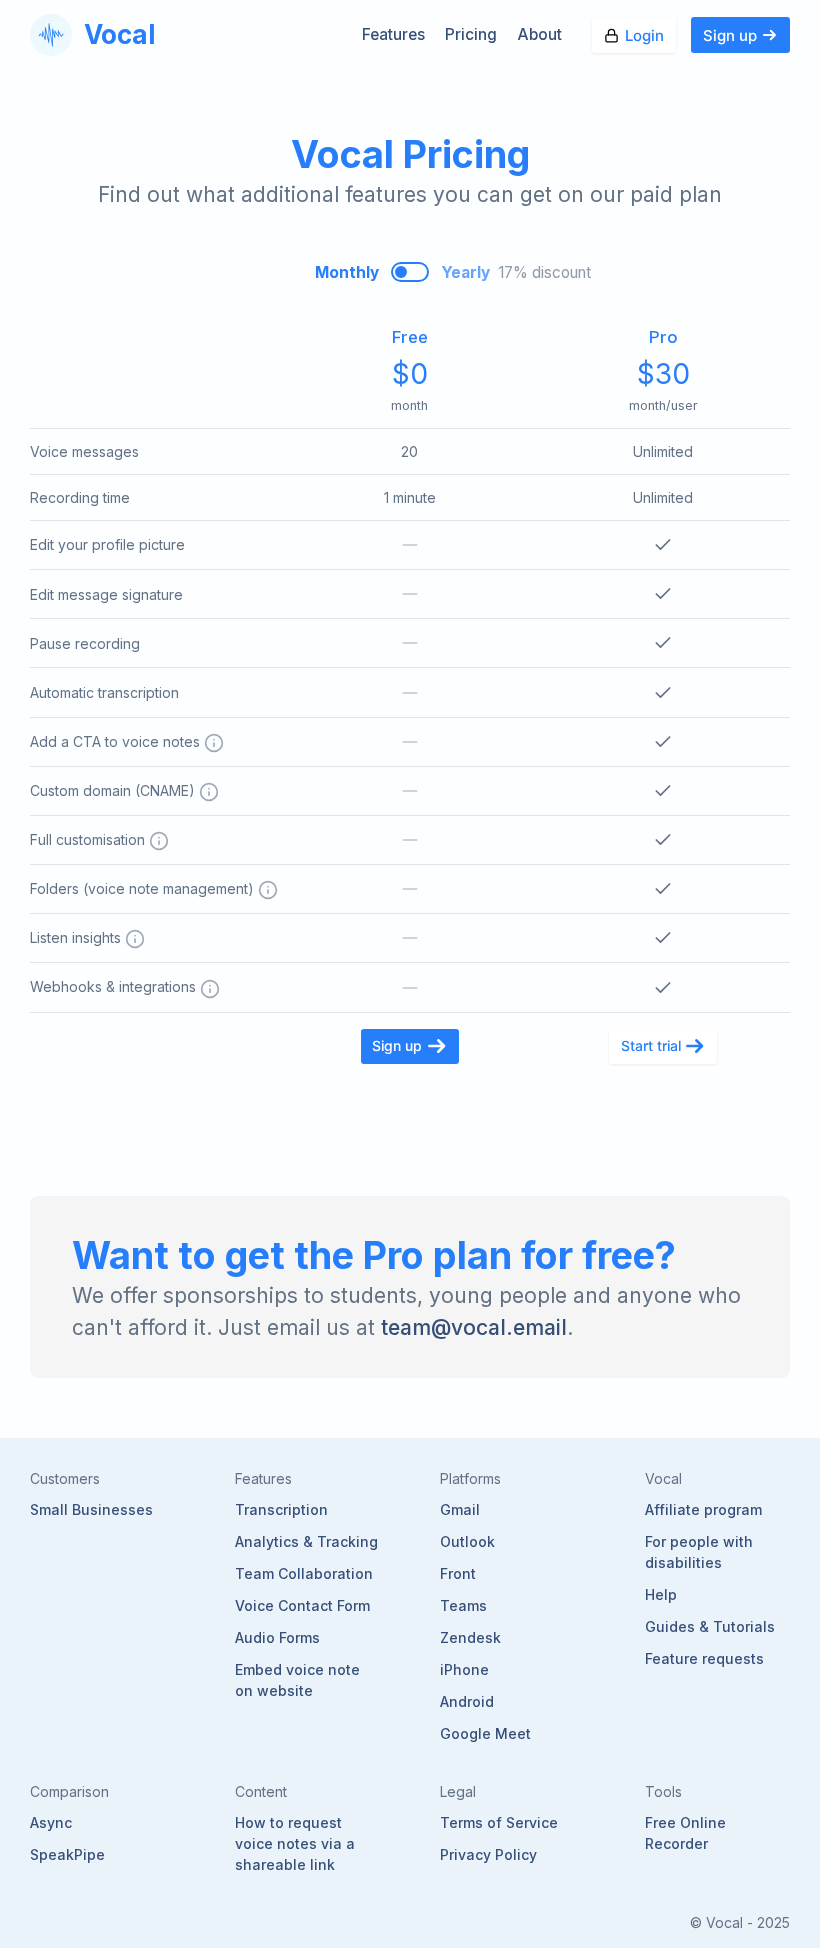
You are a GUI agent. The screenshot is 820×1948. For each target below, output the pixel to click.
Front (458, 1573)
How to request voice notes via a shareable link (295, 1843)
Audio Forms (277, 1637)
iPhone (464, 1669)
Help (661, 1594)
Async (51, 1822)
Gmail (460, 1509)
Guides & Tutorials (710, 1626)
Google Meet (485, 1733)
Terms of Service (499, 1822)
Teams (463, 1605)
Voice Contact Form (302, 1605)
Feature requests (704, 1658)
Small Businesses (91, 1509)
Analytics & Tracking (306, 1541)
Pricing (471, 34)
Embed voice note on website (297, 1680)
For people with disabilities (699, 1552)
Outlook (467, 1541)
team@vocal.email (474, 1327)
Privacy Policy (488, 1854)
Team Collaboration (304, 1573)
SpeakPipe (67, 1854)
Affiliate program (703, 1509)
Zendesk (470, 1637)
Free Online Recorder (685, 1833)
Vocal (119, 34)
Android (467, 1701)
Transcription (281, 1509)
